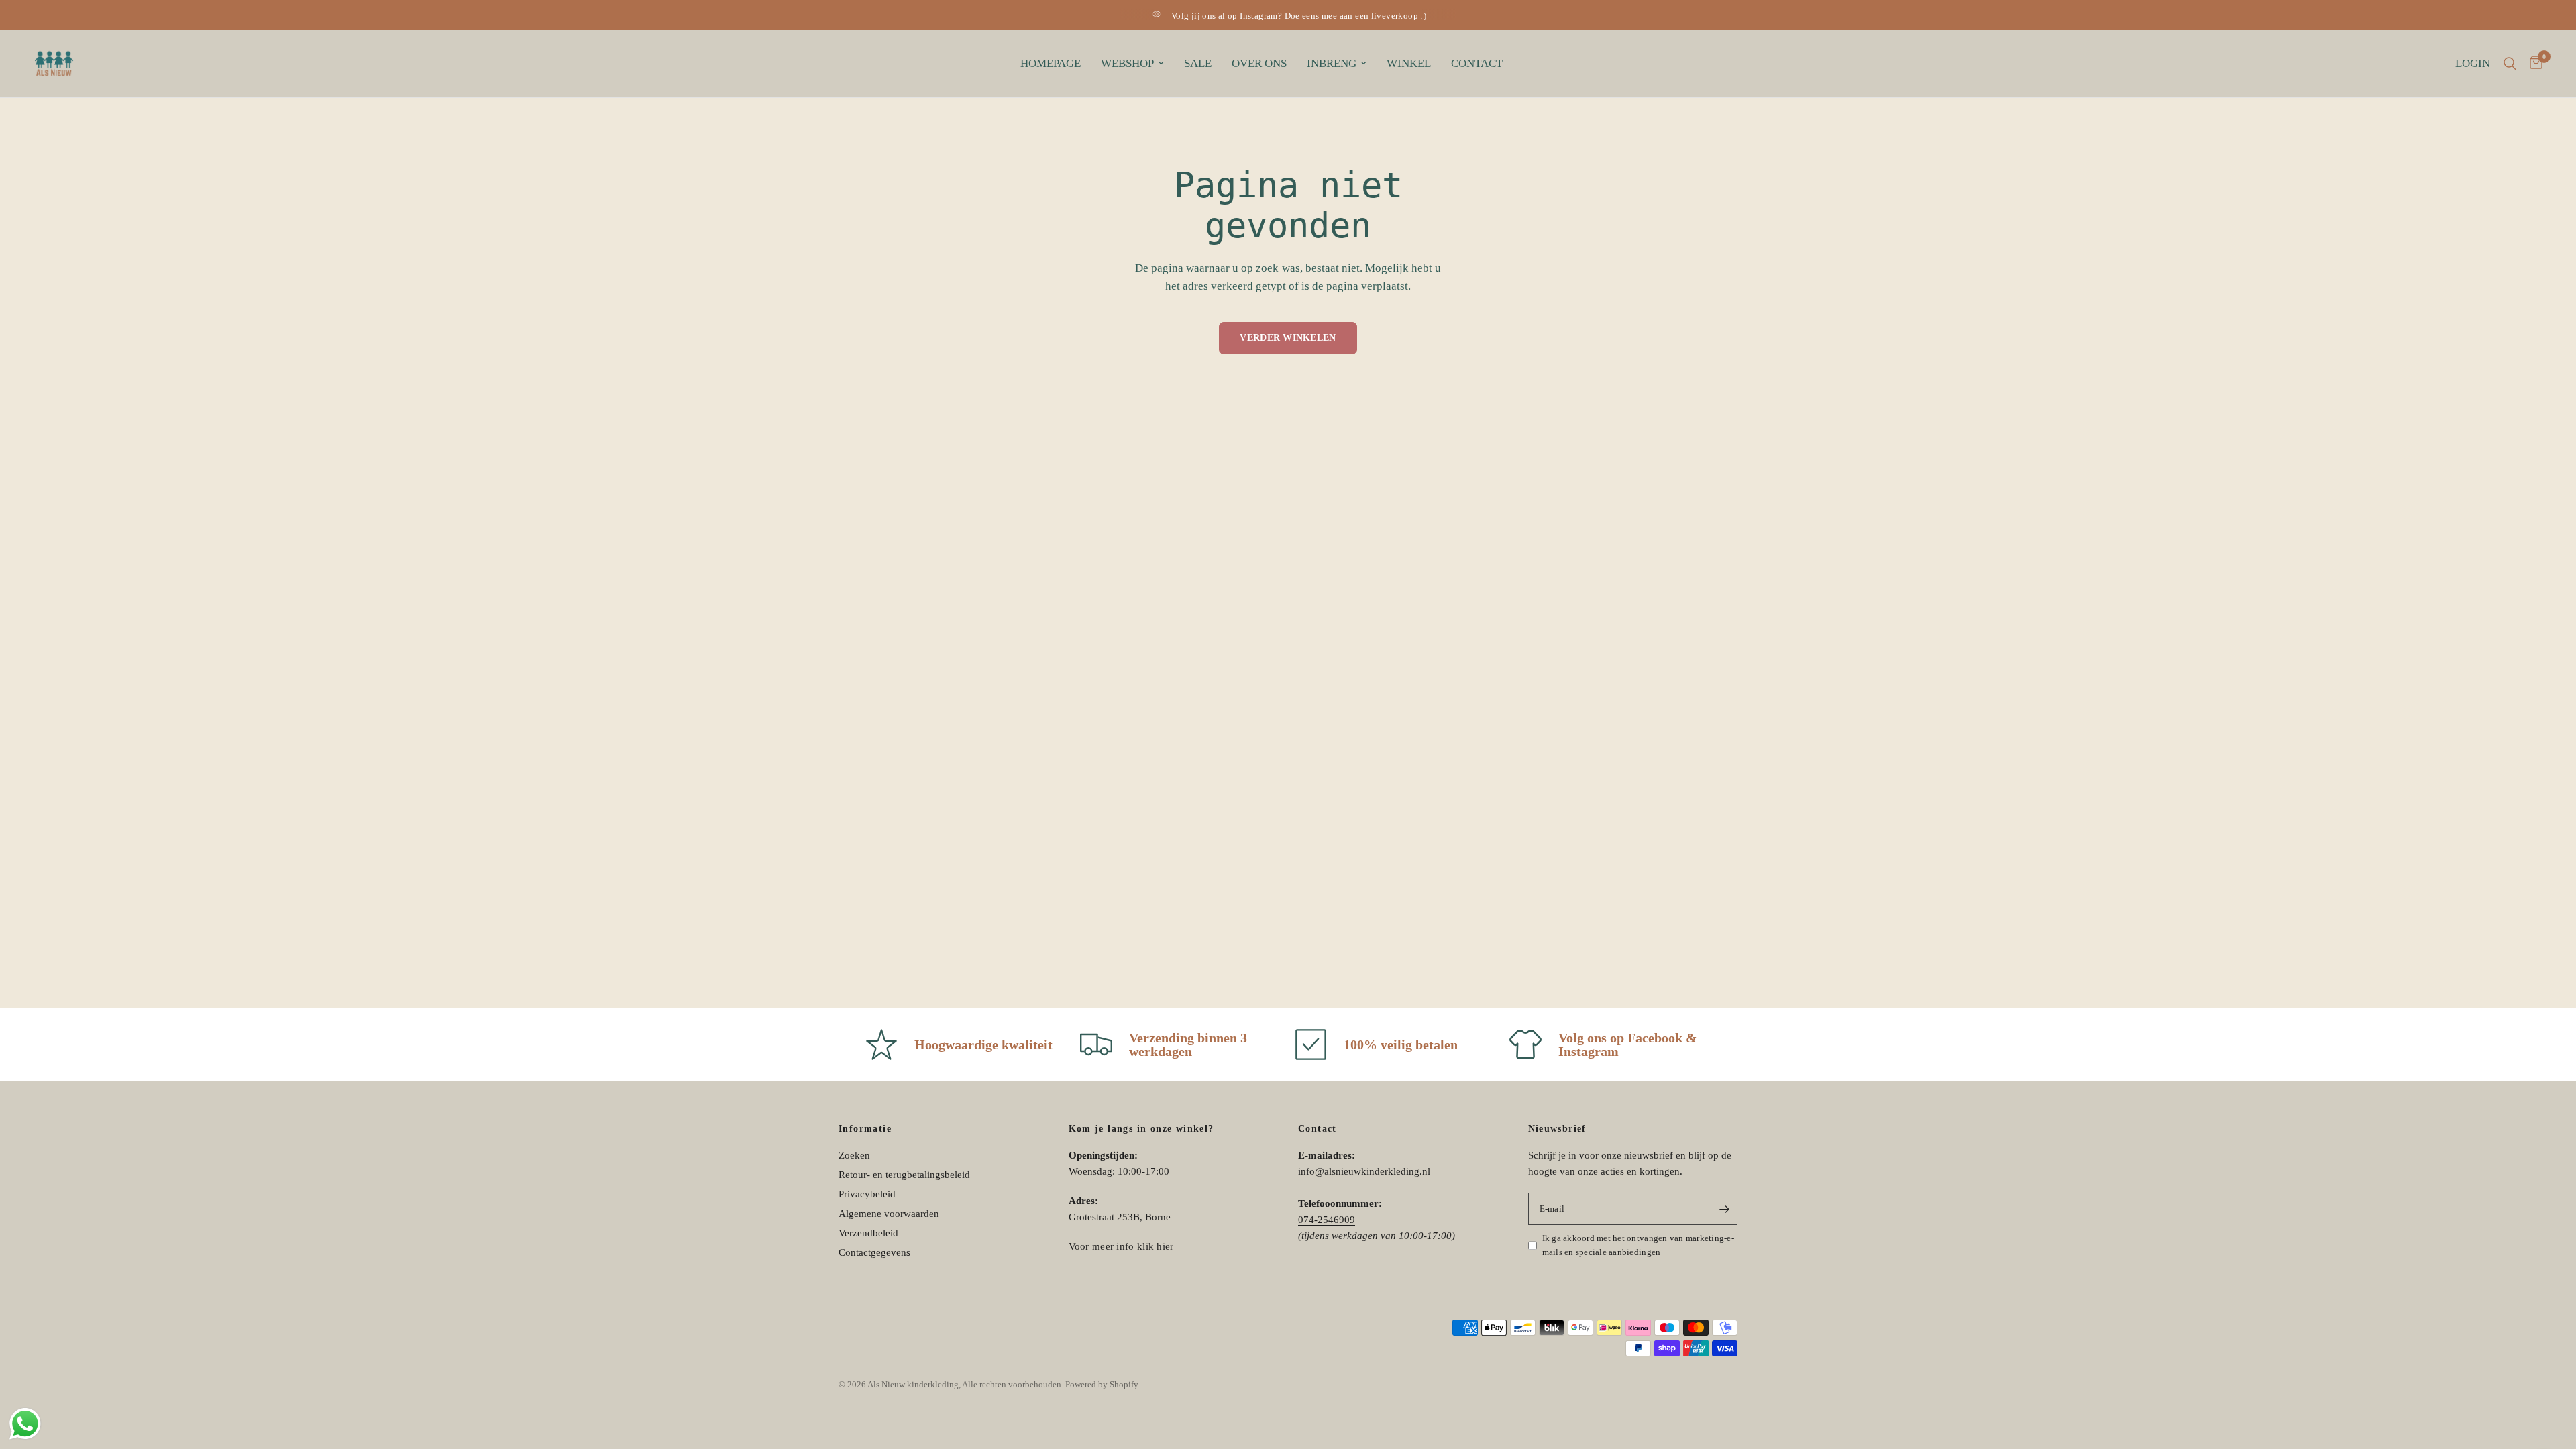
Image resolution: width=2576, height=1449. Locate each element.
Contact (1477, 63)
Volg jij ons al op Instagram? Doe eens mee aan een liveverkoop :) (1299, 16)
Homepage (1051, 63)
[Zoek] (2510, 63)
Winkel (1409, 63)
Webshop (1127, 63)
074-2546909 (1327, 1220)
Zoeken (854, 1155)
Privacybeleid (867, 1194)
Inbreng (1332, 63)
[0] (2533, 63)
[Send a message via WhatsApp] (25, 1424)
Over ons (1259, 63)
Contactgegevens (874, 1252)
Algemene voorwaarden (889, 1214)
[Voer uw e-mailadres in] (1724, 1209)
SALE (1198, 63)
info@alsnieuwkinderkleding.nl (1364, 1171)
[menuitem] (1051, 64)
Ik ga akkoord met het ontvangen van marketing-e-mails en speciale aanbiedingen (1638, 1245)
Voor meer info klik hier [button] (1121, 1246)
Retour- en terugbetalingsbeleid (904, 1175)
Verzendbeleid (868, 1233)
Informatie (865, 1129)
